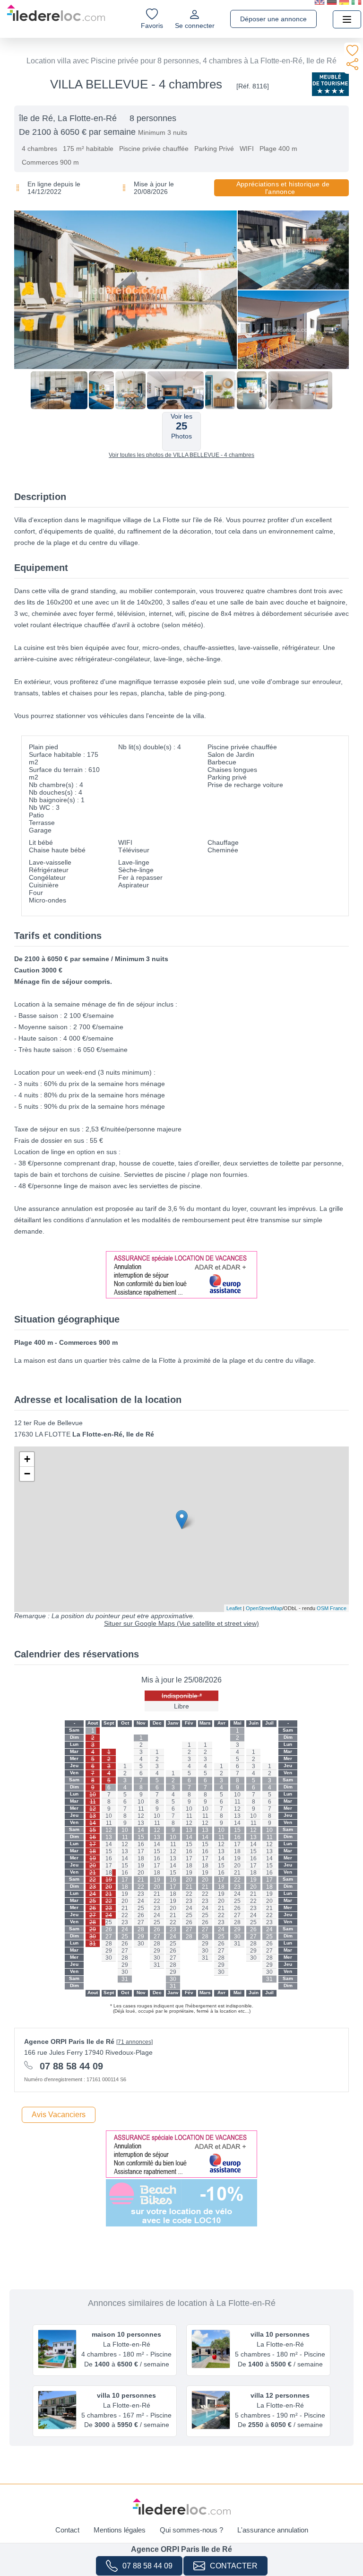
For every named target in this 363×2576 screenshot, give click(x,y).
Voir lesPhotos (181, 426)
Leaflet (234, 1608)
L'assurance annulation (273, 2530)
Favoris (152, 26)
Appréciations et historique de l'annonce (283, 188)
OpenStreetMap (264, 1608)
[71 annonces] (134, 2042)
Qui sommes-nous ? (191, 2530)
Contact (67, 2530)
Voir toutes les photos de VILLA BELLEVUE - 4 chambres (181, 455)
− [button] (27, 1474)
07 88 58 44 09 (147, 2566)
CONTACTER (234, 2566)
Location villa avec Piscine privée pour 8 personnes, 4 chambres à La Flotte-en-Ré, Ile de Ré (181, 61)
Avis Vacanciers (59, 2115)
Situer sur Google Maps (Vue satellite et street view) (181, 1623)
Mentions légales (120, 2530)
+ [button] (27, 1459)
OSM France (332, 1608)
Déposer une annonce (273, 19)
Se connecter (195, 26)
